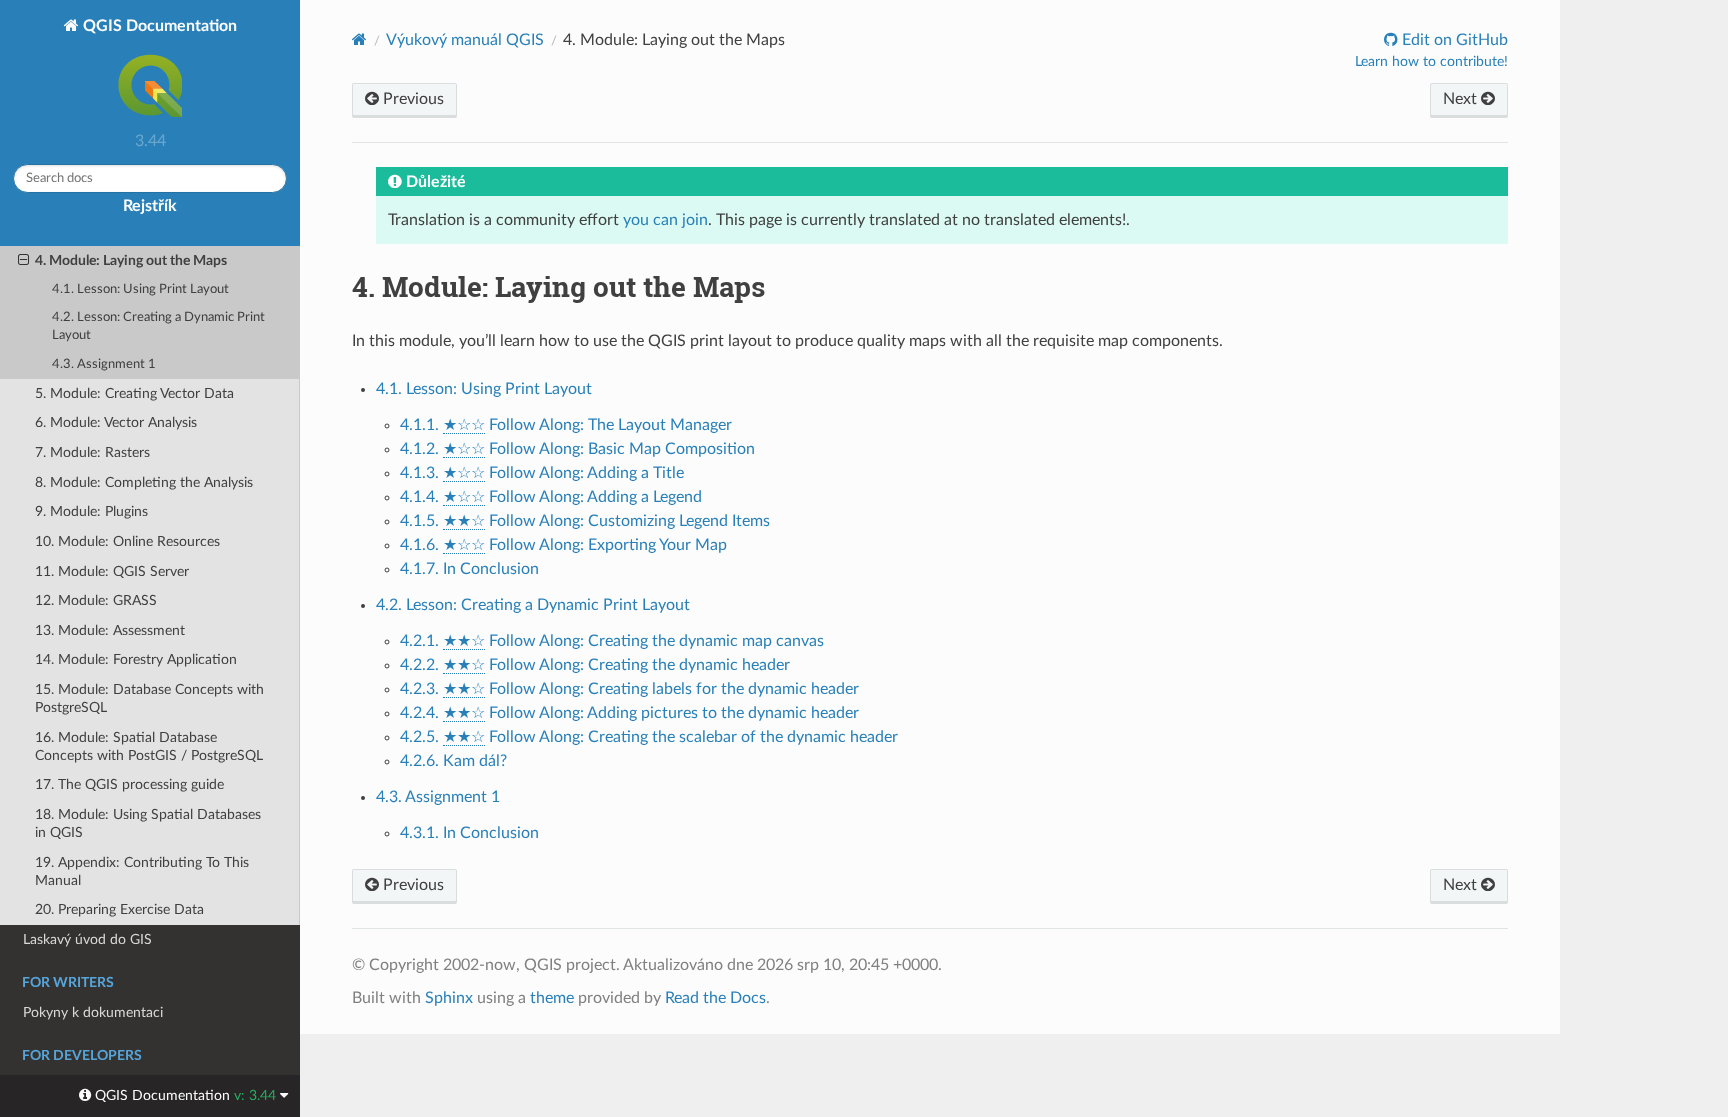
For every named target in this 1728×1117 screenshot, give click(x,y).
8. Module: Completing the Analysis (144, 482)
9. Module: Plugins (91, 511)
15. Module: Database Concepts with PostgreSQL (149, 698)
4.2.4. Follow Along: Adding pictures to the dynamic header (629, 713)
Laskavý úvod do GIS (87, 939)
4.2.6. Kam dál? (453, 761)
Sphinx (449, 998)
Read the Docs (715, 998)
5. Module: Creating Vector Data (134, 393)
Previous (411, 99)
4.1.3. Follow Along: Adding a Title (542, 473)
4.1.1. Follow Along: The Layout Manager (566, 425)
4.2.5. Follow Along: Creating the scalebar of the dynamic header (649, 737)
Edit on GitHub (1453, 40)
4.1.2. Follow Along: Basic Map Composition (577, 449)
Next (1462, 99)
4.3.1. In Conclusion (469, 833)
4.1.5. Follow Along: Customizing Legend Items (585, 521)
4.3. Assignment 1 (104, 364)
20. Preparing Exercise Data (119, 909)
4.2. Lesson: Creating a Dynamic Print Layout (158, 326)
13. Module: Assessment (110, 630)
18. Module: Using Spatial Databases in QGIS (148, 823)
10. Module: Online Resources (127, 541)
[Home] (359, 39)
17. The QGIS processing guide (129, 784)
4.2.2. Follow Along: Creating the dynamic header (595, 665)
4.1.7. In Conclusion (469, 569)
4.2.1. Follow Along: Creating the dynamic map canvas (612, 641)
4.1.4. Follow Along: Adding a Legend (551, 497)
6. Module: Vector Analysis (116, 422)
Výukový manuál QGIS (465, 40)
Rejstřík (150, 206)
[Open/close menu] (23, 261)
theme (552, 998)
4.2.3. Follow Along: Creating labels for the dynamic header (629, 689)
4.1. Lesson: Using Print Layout (140, 289)
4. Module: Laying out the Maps (131, 260)
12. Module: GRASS (96, 600)
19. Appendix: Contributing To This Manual (142, 871)
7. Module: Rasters (92, 452)
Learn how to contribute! (1431, 62)
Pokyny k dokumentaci (93, 1012)
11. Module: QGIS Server (112, 571)
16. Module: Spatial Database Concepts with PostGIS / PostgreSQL (149, 746)
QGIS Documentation (158, 26)
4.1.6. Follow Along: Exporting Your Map (563, 545)
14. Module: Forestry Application (136, 659)
